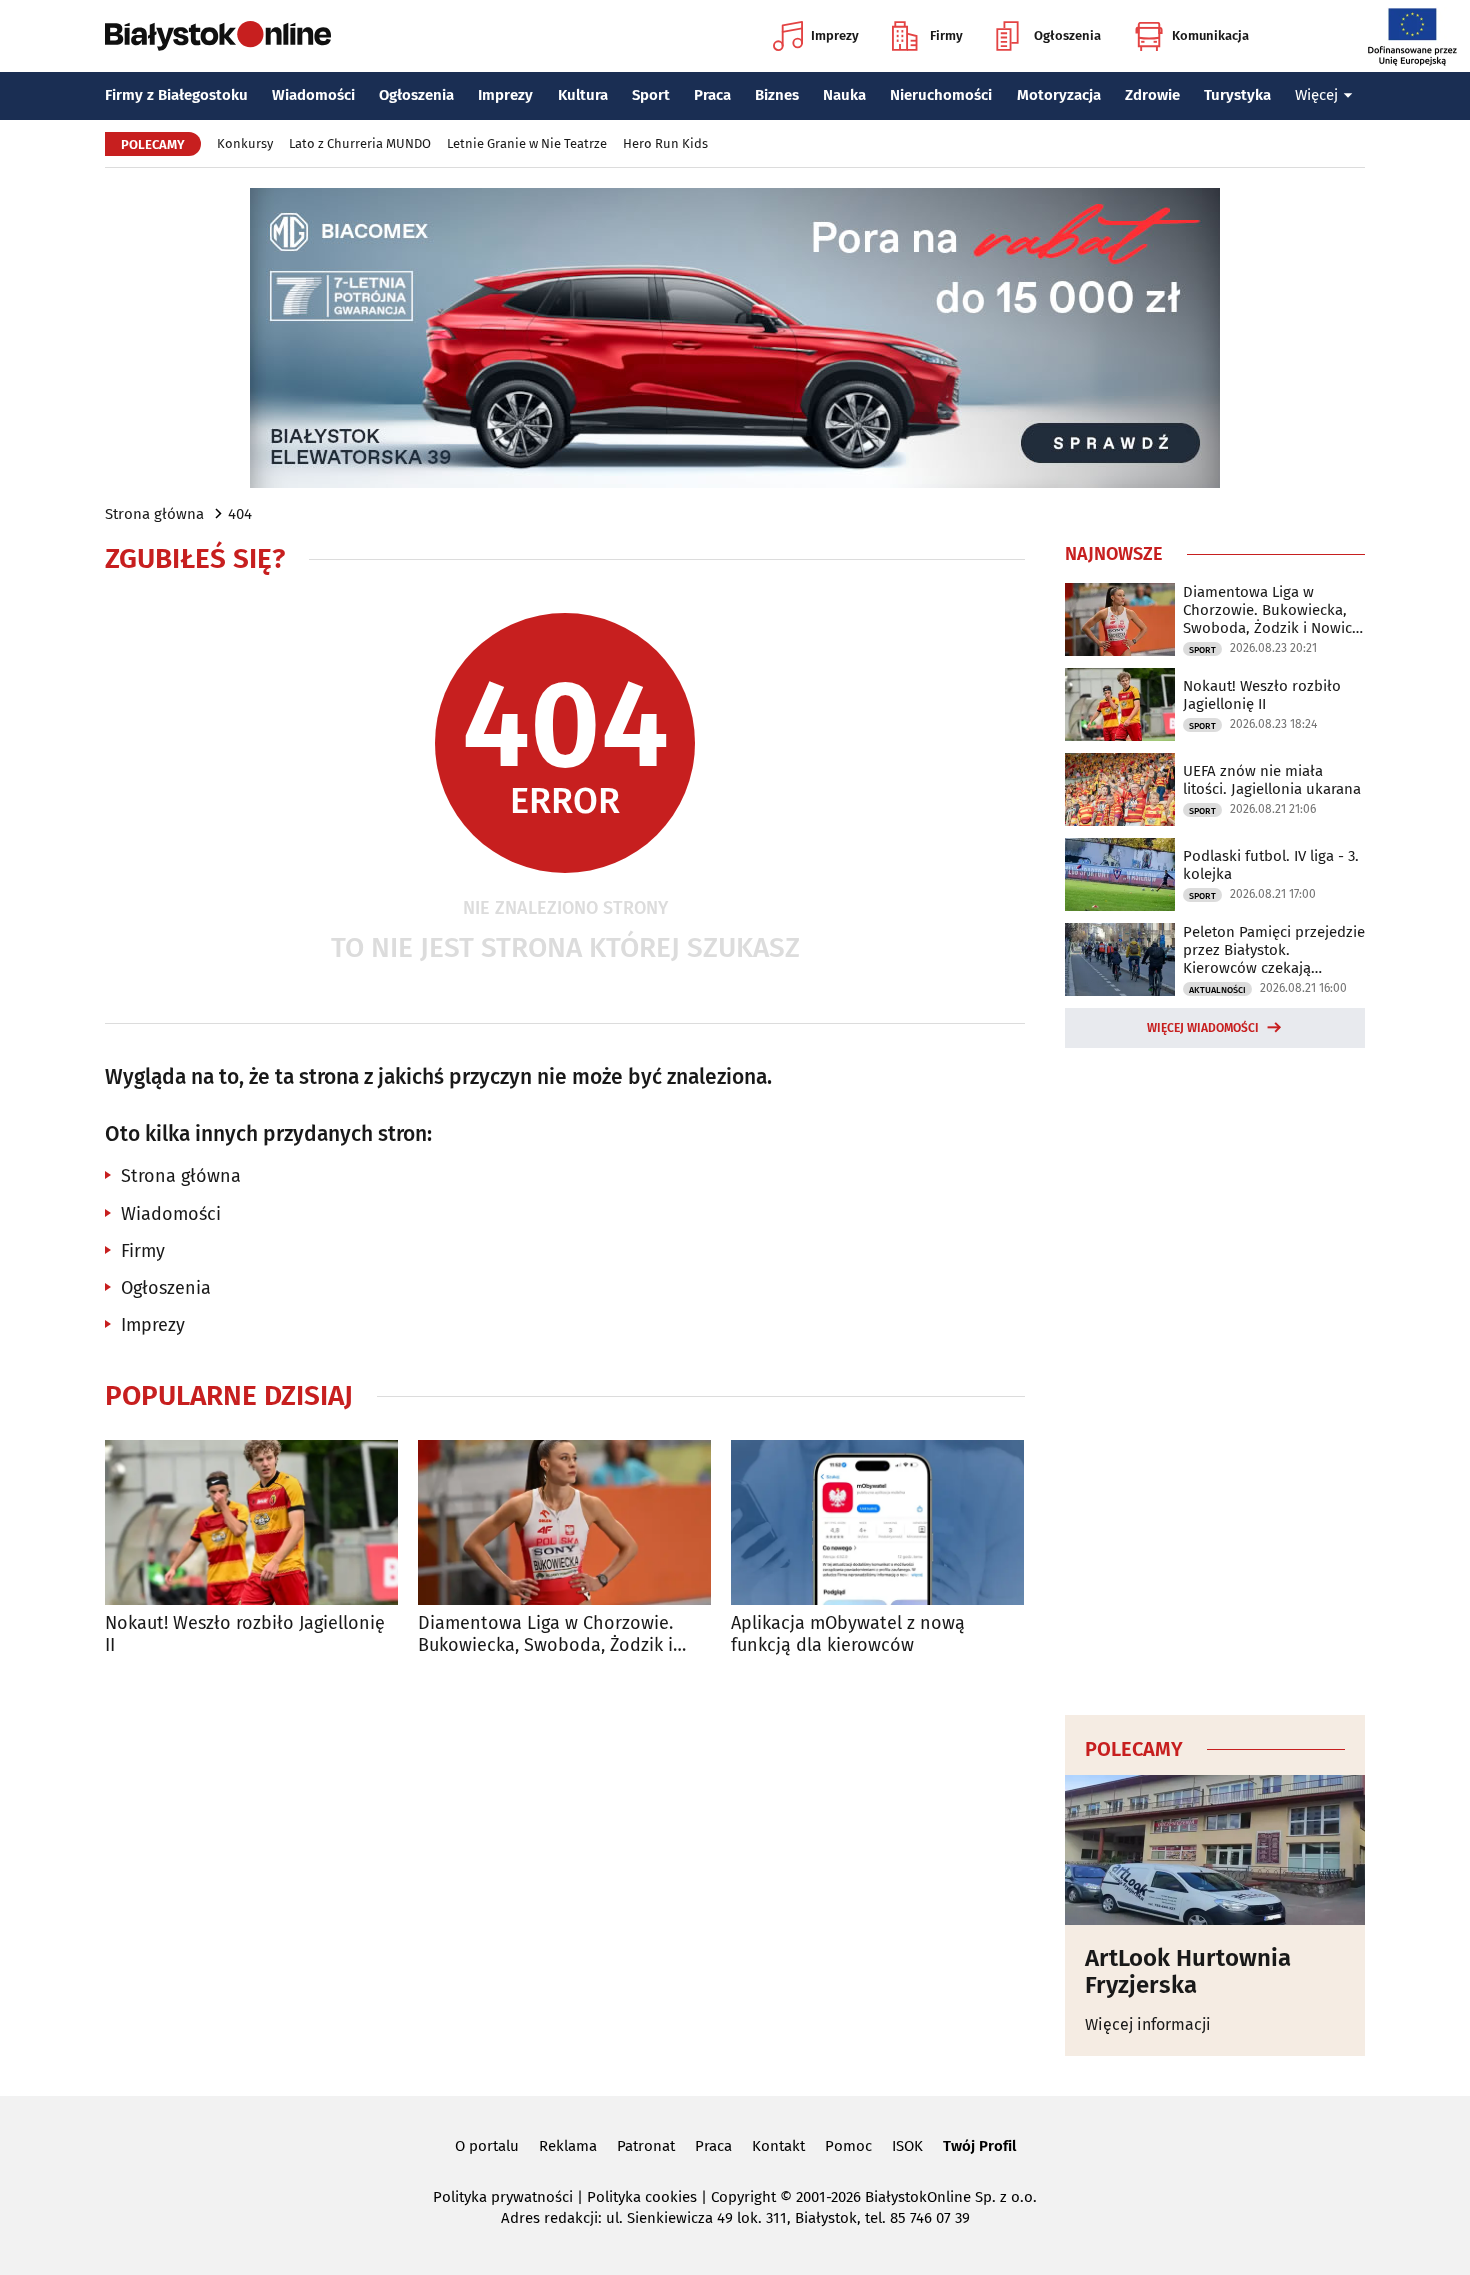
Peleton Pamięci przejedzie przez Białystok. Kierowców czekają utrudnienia (1274, 950)
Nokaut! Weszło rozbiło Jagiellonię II (245, 1634)
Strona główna (154, 514)
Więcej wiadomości (1203, 1028)
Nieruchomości (941, 95)
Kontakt (778, 2146)
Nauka (844, 95)
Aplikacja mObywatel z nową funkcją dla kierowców (848, 1634)
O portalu (487, 2146)
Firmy (946, 35)
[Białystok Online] (218, 36)
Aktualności (1217, 990)
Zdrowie (1152, 95)
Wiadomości (313, 95)
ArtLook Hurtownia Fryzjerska (1188, 1971)
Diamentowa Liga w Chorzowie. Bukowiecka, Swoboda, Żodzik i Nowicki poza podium (545, 1634)
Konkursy (245, 143)
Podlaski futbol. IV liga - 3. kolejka (1271, 865)
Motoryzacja (1059, 95)
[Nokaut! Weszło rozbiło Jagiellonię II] (251, 1522)
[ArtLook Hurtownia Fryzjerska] (1215, 1850)
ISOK (907, 2146)
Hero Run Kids (665, 143)
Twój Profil (979, 2146)
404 (240, 514)
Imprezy (835, 35)
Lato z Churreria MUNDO (360, 143)
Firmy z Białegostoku (176, 95)
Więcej (1316, 95)
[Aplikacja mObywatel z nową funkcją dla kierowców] (877, 1522)
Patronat (646, 2146)
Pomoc (848, 2146)
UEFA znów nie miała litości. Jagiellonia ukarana (1272, 780)
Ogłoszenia (1067, 35)
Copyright (743, 2197)
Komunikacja (1210, 35)
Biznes (777, 95)
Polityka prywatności (503, 2197)
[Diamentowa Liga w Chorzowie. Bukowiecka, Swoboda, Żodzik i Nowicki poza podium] (564, 1522)
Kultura (583, 95)
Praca (712, 95)
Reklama (568, 2146)
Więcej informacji (1148, 2024)
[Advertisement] (1215, 1378)
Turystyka (1237, 95)
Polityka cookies (642, 2197)
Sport (651, 95)
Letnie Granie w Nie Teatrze (527, 143)
